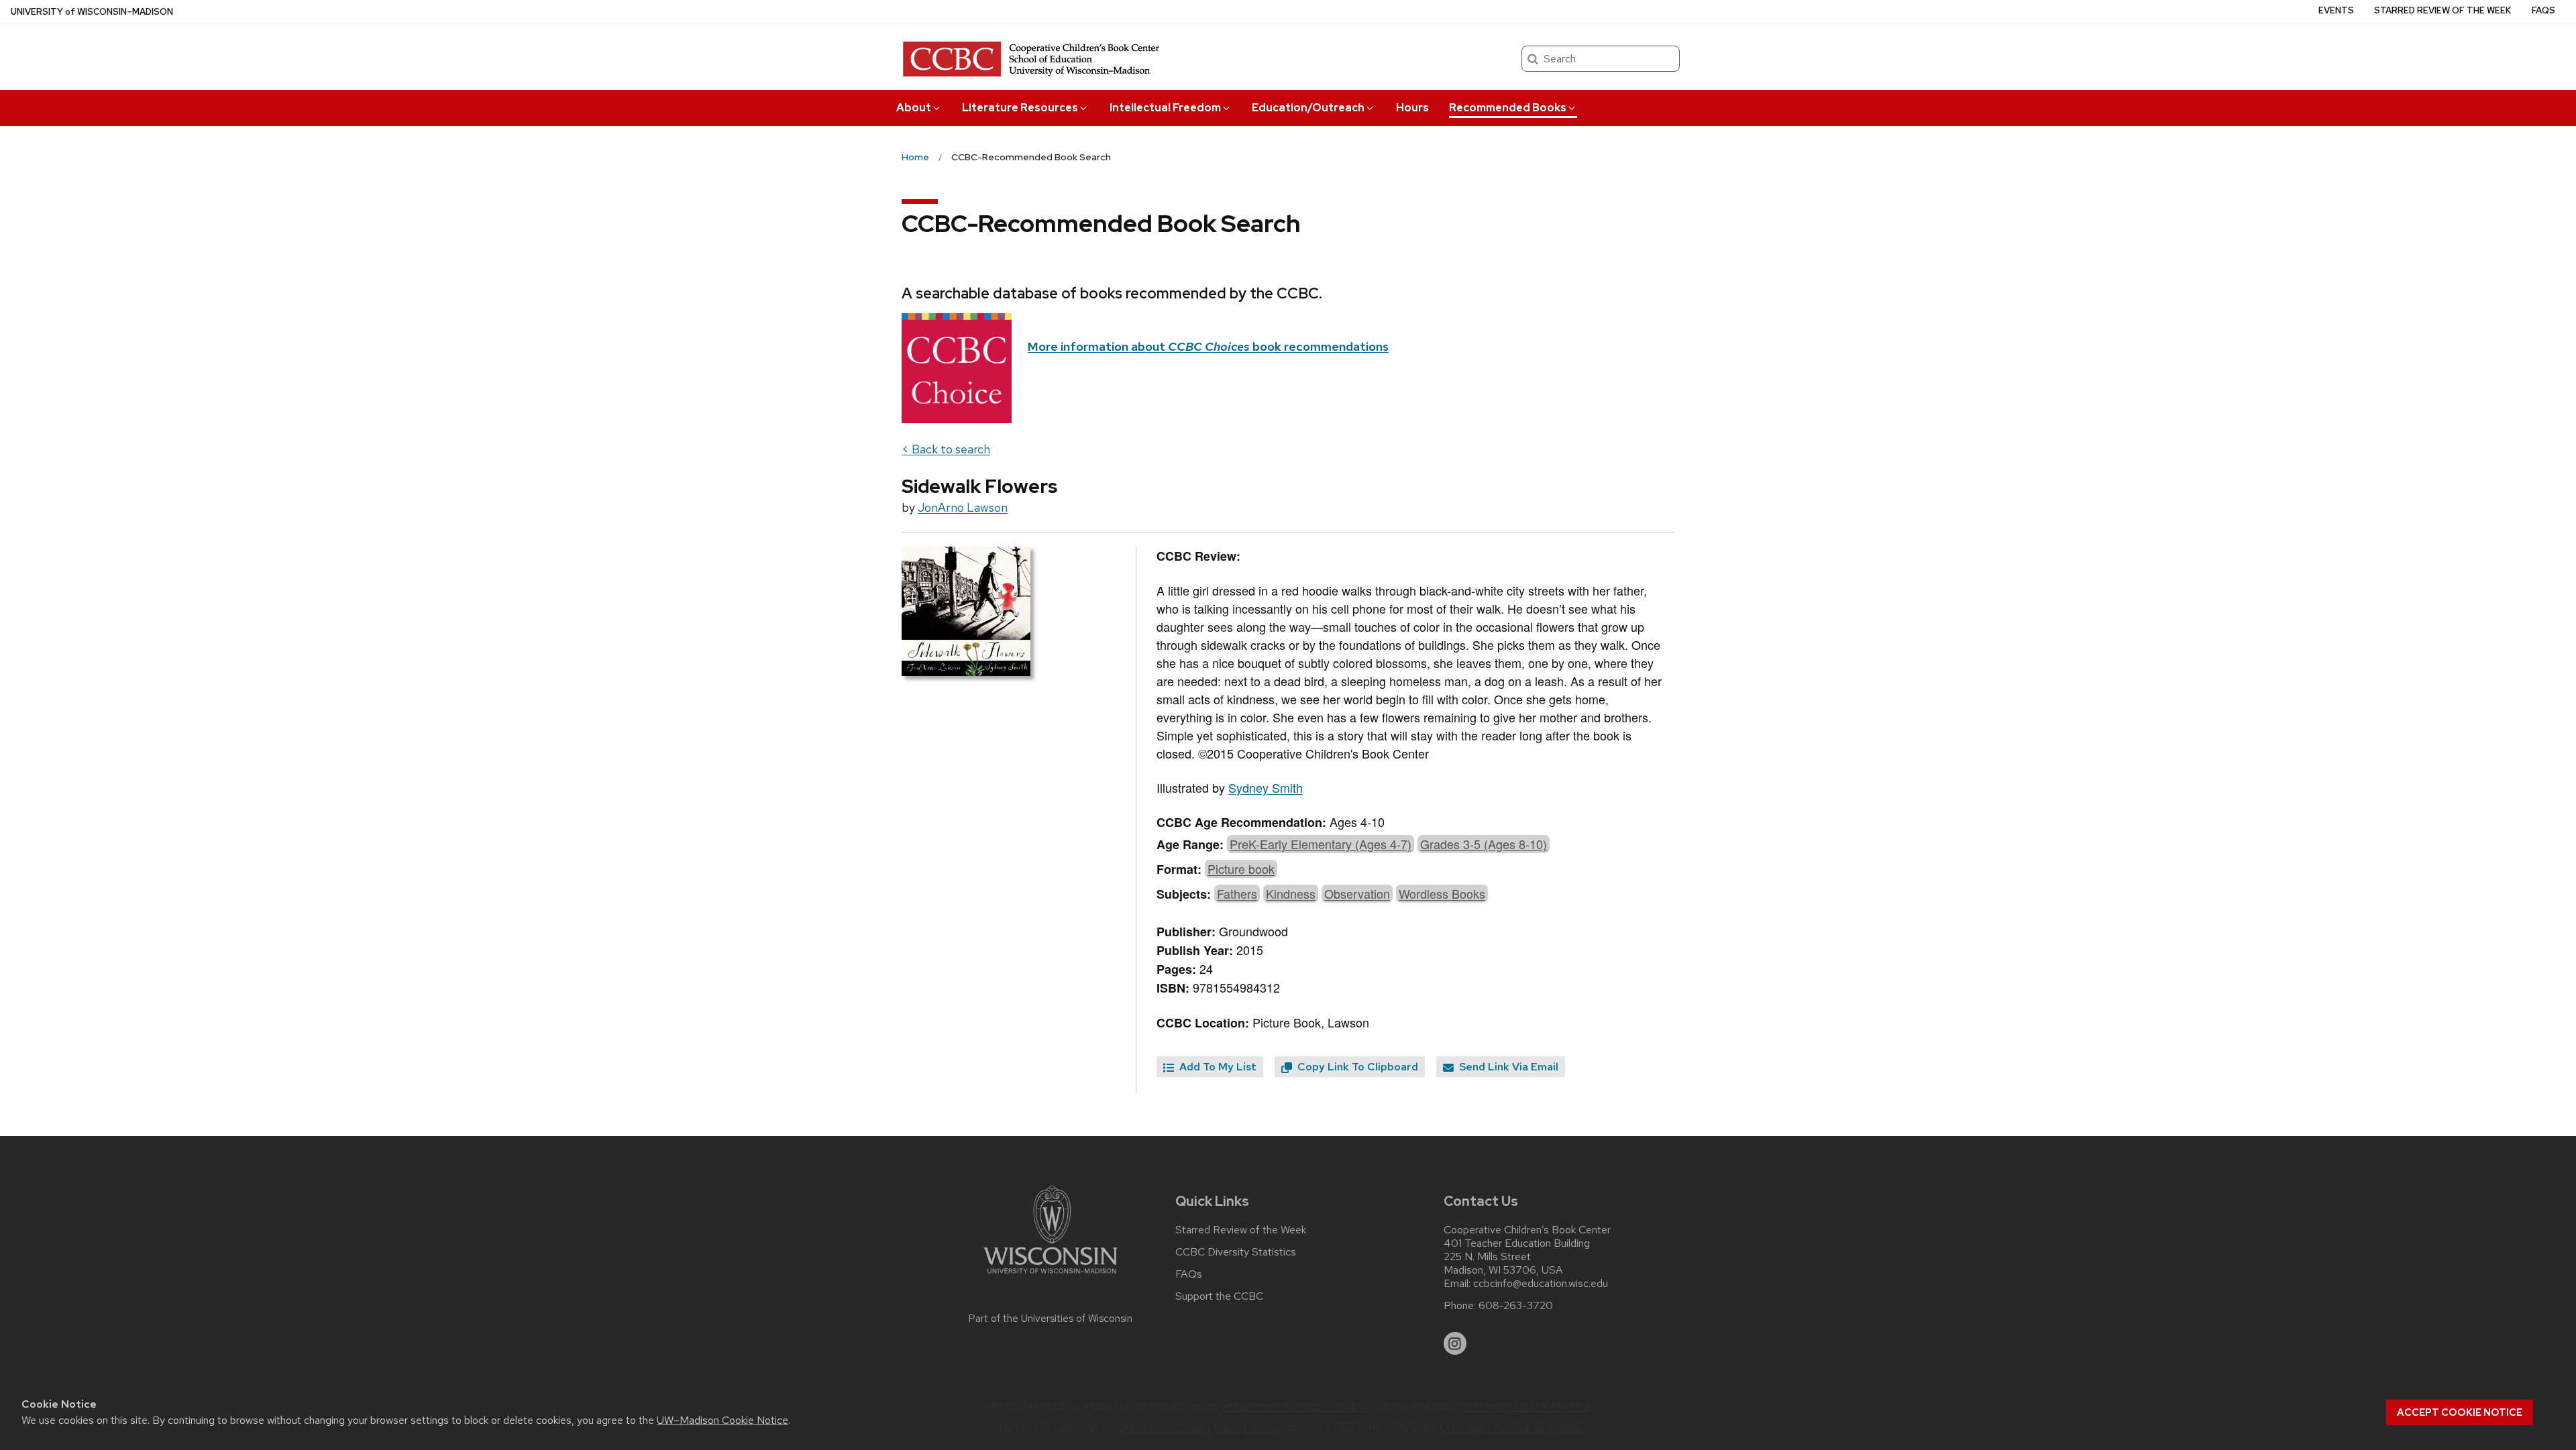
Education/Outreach (1308, 108)
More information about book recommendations (1208, 346)
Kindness (1291, 893)
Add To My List (1217, 1067)
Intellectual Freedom (1165, 108)
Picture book (1241, 869)
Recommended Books (1508, 108)
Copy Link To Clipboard (1356, 1067)
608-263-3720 (1516, 1306)
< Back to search (946, 449)
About (914, 108)
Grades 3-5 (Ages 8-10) (1484, 844)
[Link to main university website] (1051, 1276)
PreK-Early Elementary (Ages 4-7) (1321, 844)
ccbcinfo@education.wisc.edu (1541, 1284)
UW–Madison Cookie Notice (722, 1420)
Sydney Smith (1266, 787)
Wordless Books (1442, 893)
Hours (1412, 108)
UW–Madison (92, 12)
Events (2336, 10)
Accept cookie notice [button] (2460, 1412)
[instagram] (1455, 1343)
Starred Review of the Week (2443, 10)
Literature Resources (1020, 108)
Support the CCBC (1219, 1296)
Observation (1357, 893)
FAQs (2543, 10)
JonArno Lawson (963, 507)
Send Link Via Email (1507, 1067)
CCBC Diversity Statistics (1236, 1252)
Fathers (1237, 893)
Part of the (1051, 1319)
